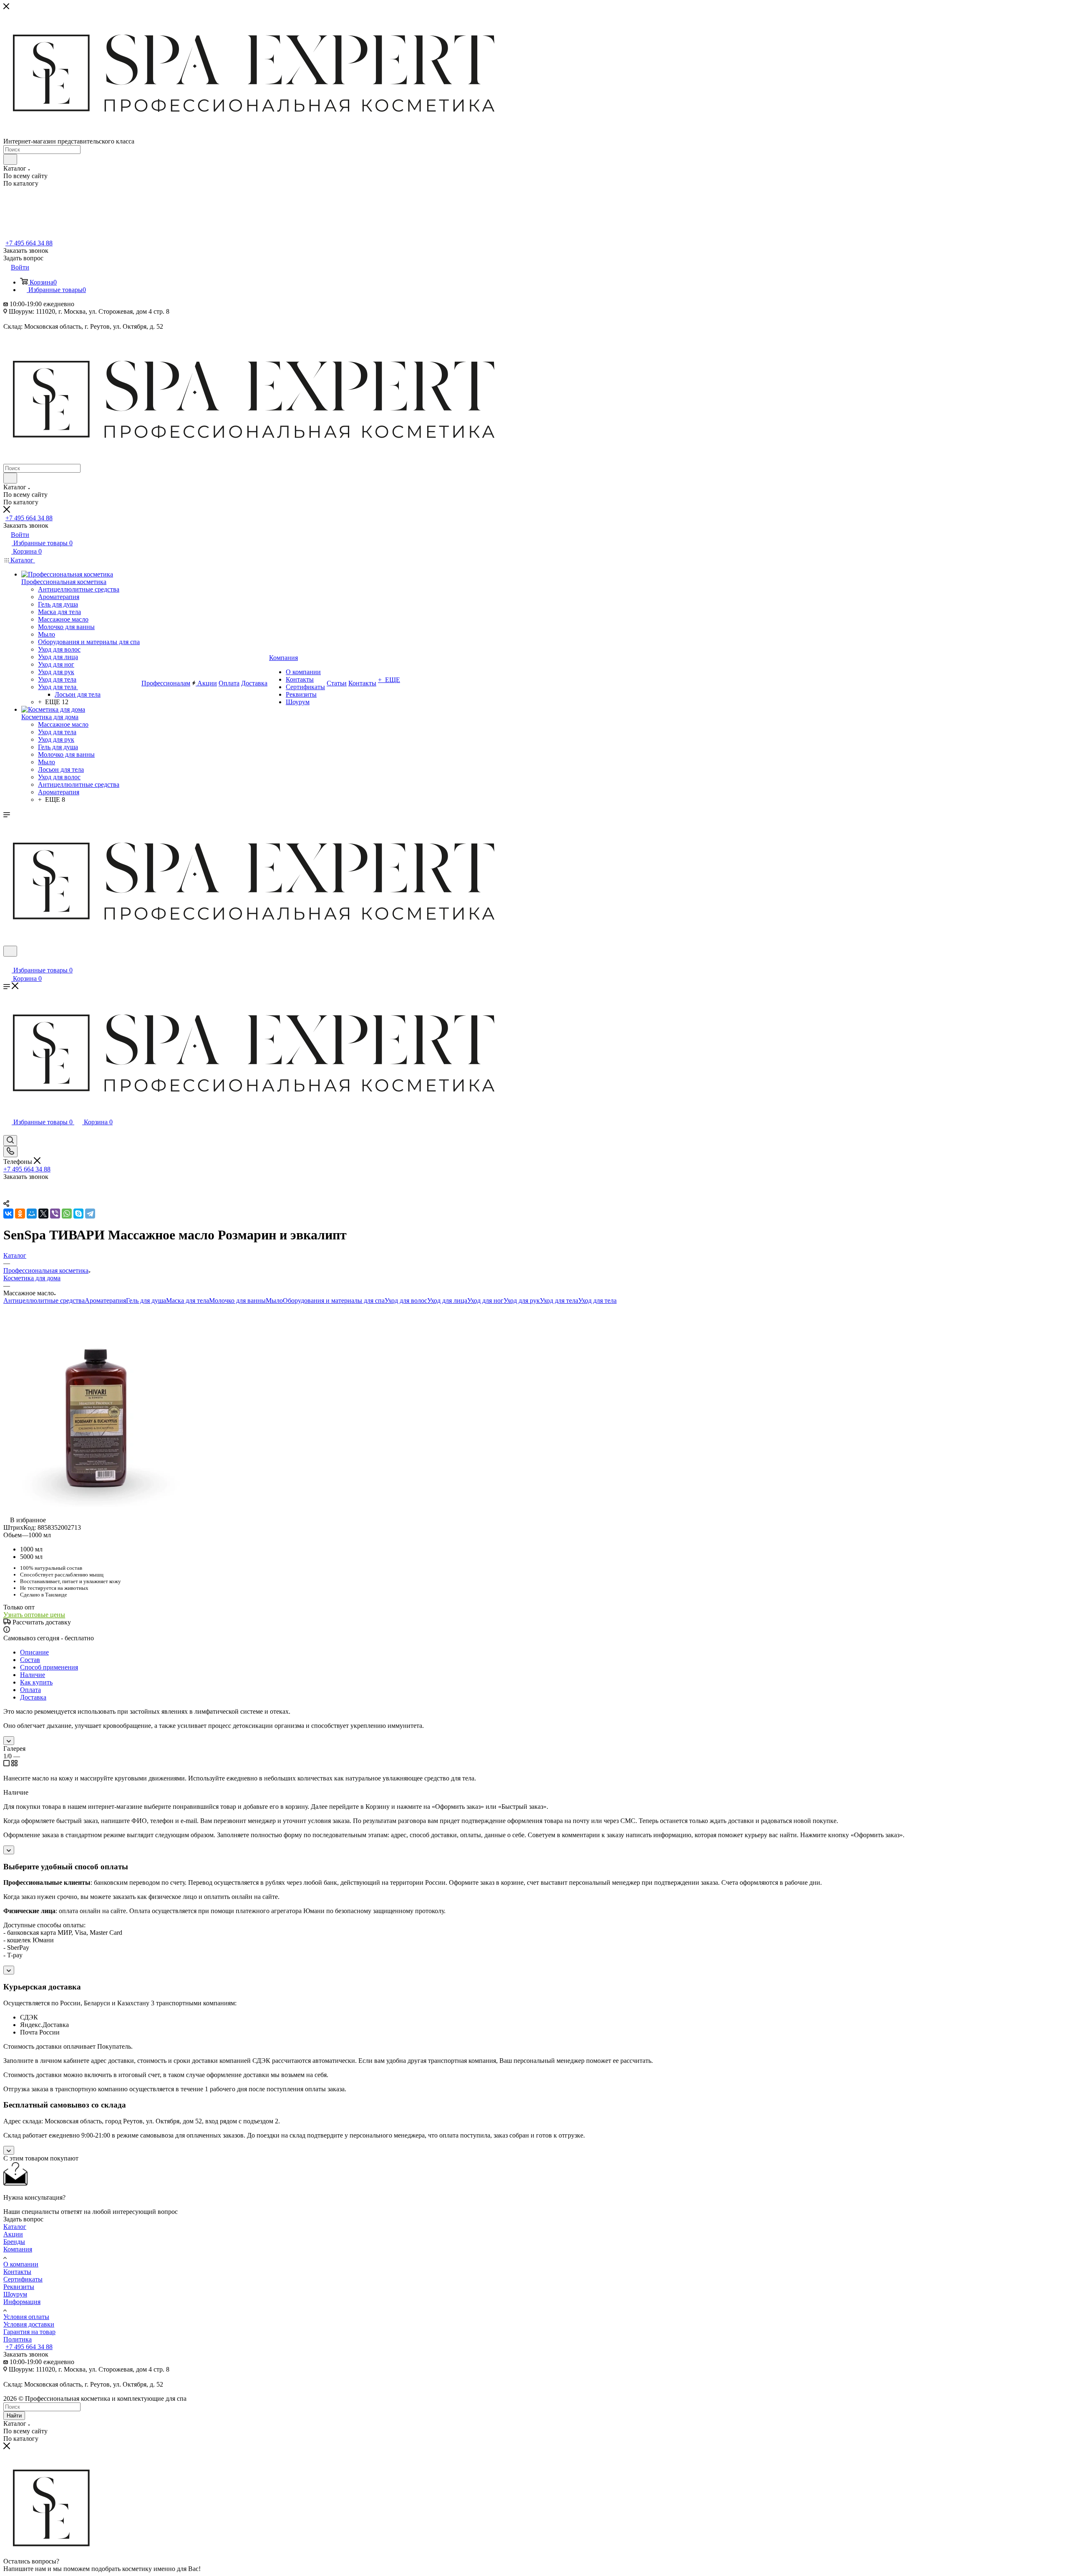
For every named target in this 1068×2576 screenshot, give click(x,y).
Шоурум (15, 2294)
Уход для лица (447, 1301)
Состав (30, 1660)
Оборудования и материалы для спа (334, 1301)
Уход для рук (522, 1301)
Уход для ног (485, 1301)
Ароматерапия (105, 1301)
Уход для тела (559, 1301)
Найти (14, 2416)
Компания (18, 2249)
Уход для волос (406, 1301)
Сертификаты (23, 2279)
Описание (34, 1652)
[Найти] (10, 159)
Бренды (14, 2242)
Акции (13, 2234)
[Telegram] (90, 1214)
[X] (43, 1214)
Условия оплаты (26, 2317)
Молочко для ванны (237, 1301)
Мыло (274, 1301)
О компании (21, 2264)
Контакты (17, 2272)
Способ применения (49, 1667)
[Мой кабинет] (7, 962)
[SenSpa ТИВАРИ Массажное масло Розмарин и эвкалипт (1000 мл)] (97, 1505)
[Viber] (55, 1214)
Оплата (30, 1690)
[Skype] (78, 1214)
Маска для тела (188, 1301)
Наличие (33, 1675)
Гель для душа (146, 1301)
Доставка (33, 1697)
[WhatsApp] (67, 1214)
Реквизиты (19, 2287)
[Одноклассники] (20, 1214)
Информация (22, 2302)
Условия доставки (29, 2324)
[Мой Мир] (32, 1214)
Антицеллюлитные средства (44, 1301)
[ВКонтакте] (8, 1214)
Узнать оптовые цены (34, 1615)
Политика (18, 2339)
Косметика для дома (32, 1278)
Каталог (15, 2227)
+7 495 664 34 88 (29, 243)
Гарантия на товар (29, 2332)
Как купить (36, 1682)
